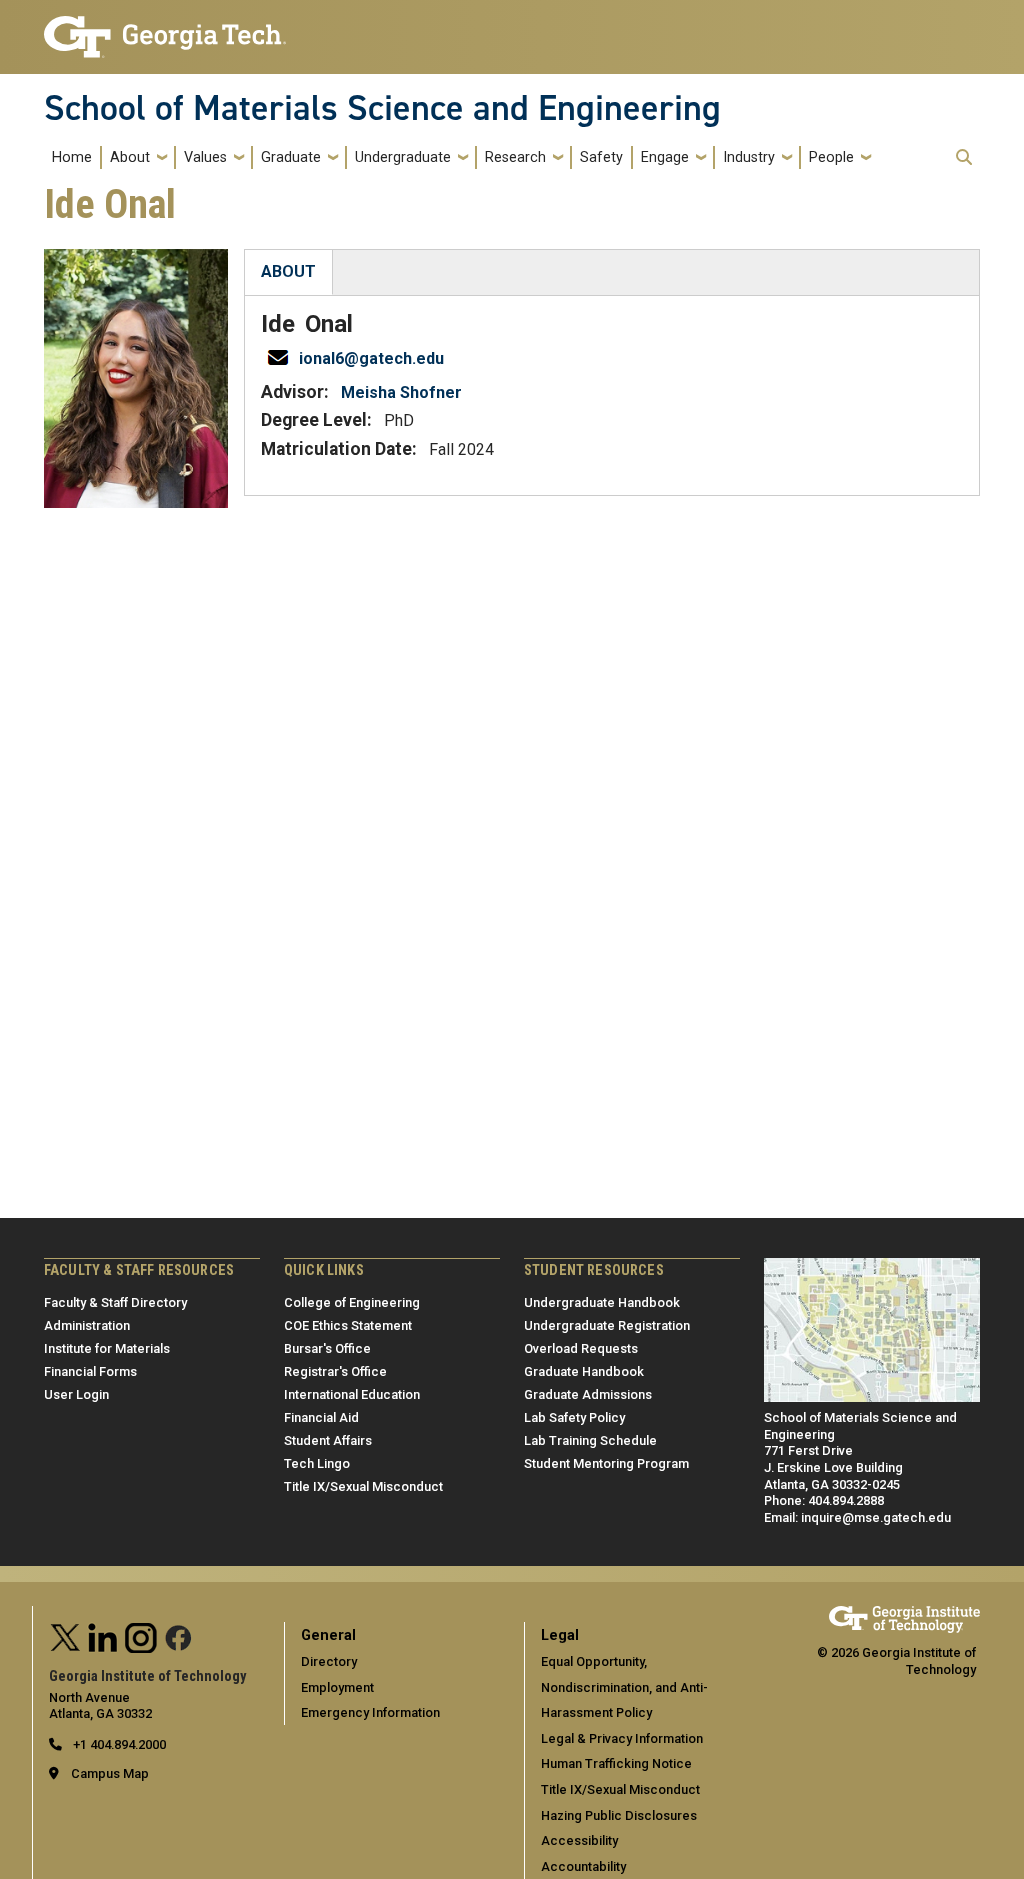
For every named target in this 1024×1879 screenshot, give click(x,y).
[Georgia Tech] (904, 1614)
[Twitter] (66, 1635)
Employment (337, 1687)
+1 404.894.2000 (118, 1744)
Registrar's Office (335, 1371)
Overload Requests (581, 1348)
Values (205, 157)
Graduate (291, 157)
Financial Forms (90, 1371)
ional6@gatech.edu (371, 358)
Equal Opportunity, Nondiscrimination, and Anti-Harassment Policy (624, 1687)
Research (515, 157)
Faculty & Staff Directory (115, 1302)
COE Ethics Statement (348, 1325)
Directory (329, 1661)
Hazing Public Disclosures (619, 1815)
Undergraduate (403, 157)
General (328, 1635)
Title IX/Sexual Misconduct (363, 1486)
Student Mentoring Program (606, 1463)
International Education (352, 1394)
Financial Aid (321, 1417)
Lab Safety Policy (574, 1417)
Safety (601, 157)
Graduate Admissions (588, 1394)
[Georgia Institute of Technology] (165, 28)
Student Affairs (328, 1440)
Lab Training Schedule (590, 1440)
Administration (87, 1325)
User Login (76, 1394)
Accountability (583, 1866)
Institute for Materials (107, 1348)
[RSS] (179, 1635)
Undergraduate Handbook (602, 1302)
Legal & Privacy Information (622, 1738)
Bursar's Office (327, 1348)
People (831, 157)
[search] (964, 157)
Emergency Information (370, 1712)
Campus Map (110, 1773)
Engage (665, 157)
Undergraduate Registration (607, 1325)
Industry (749, 157)
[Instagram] (141, 1635)
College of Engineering (352, 1302)
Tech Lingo (317, 1463)
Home (72, 157)
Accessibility (579, 1840)
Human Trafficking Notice (616, 1763)
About (130, 157)
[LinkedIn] (103, 1635)
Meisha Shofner (401, 392)
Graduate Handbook (584, 1371)
